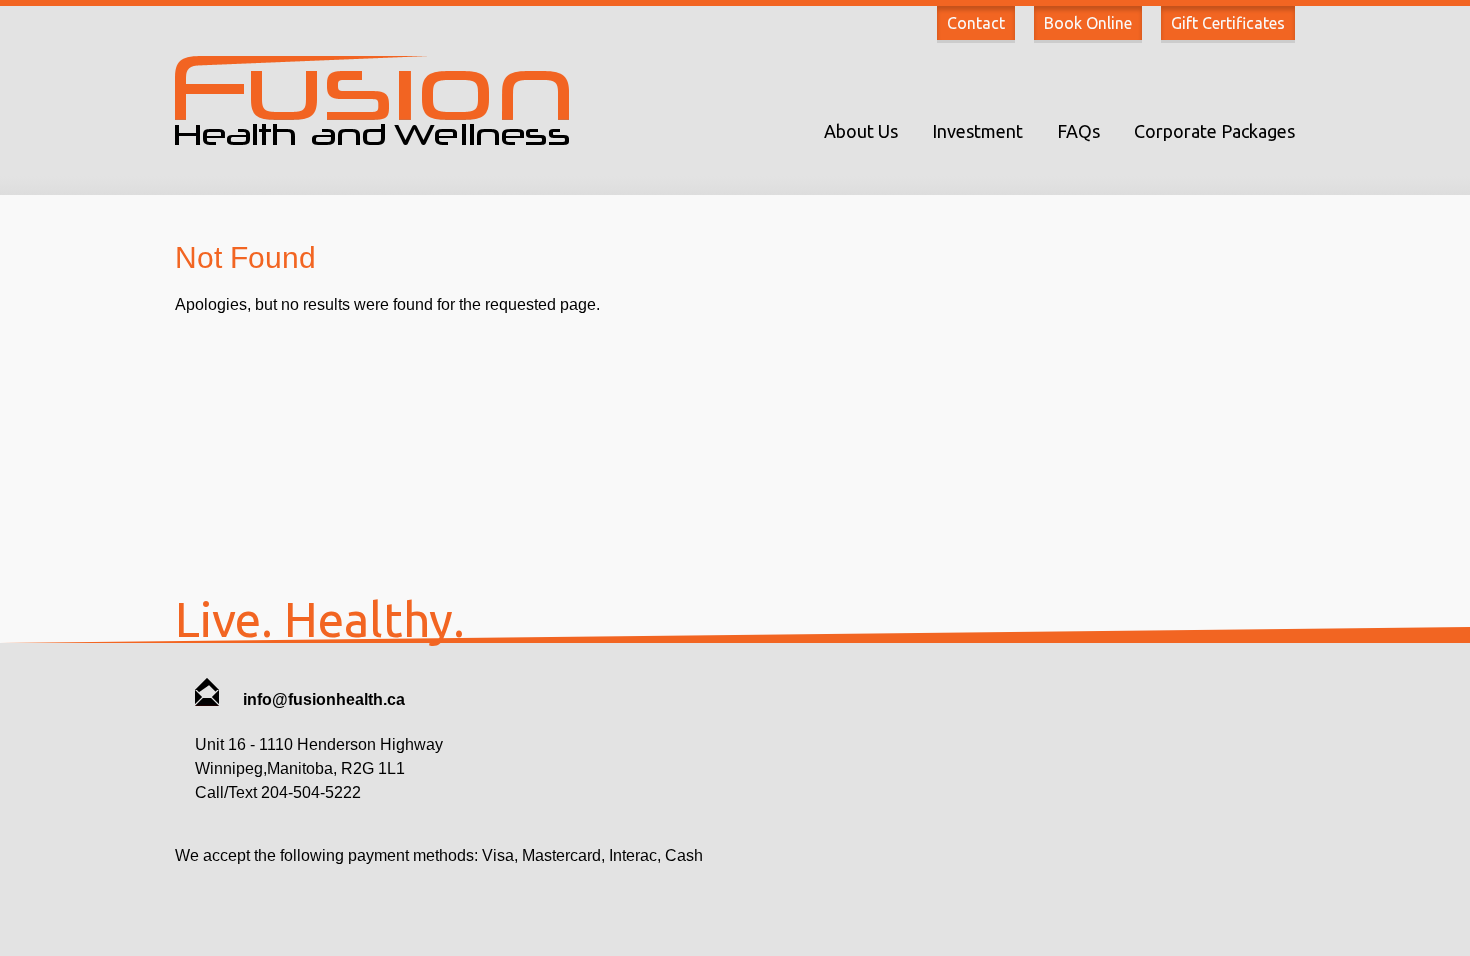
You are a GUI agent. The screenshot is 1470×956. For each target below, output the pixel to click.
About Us (861, 131)
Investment (977, 131)
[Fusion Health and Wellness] (372, 139)
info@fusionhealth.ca (322, 699)
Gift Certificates (1228, 23)
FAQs (1078, 131)
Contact (976, 23)
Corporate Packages (1214, 131)
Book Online (1088, 23)
